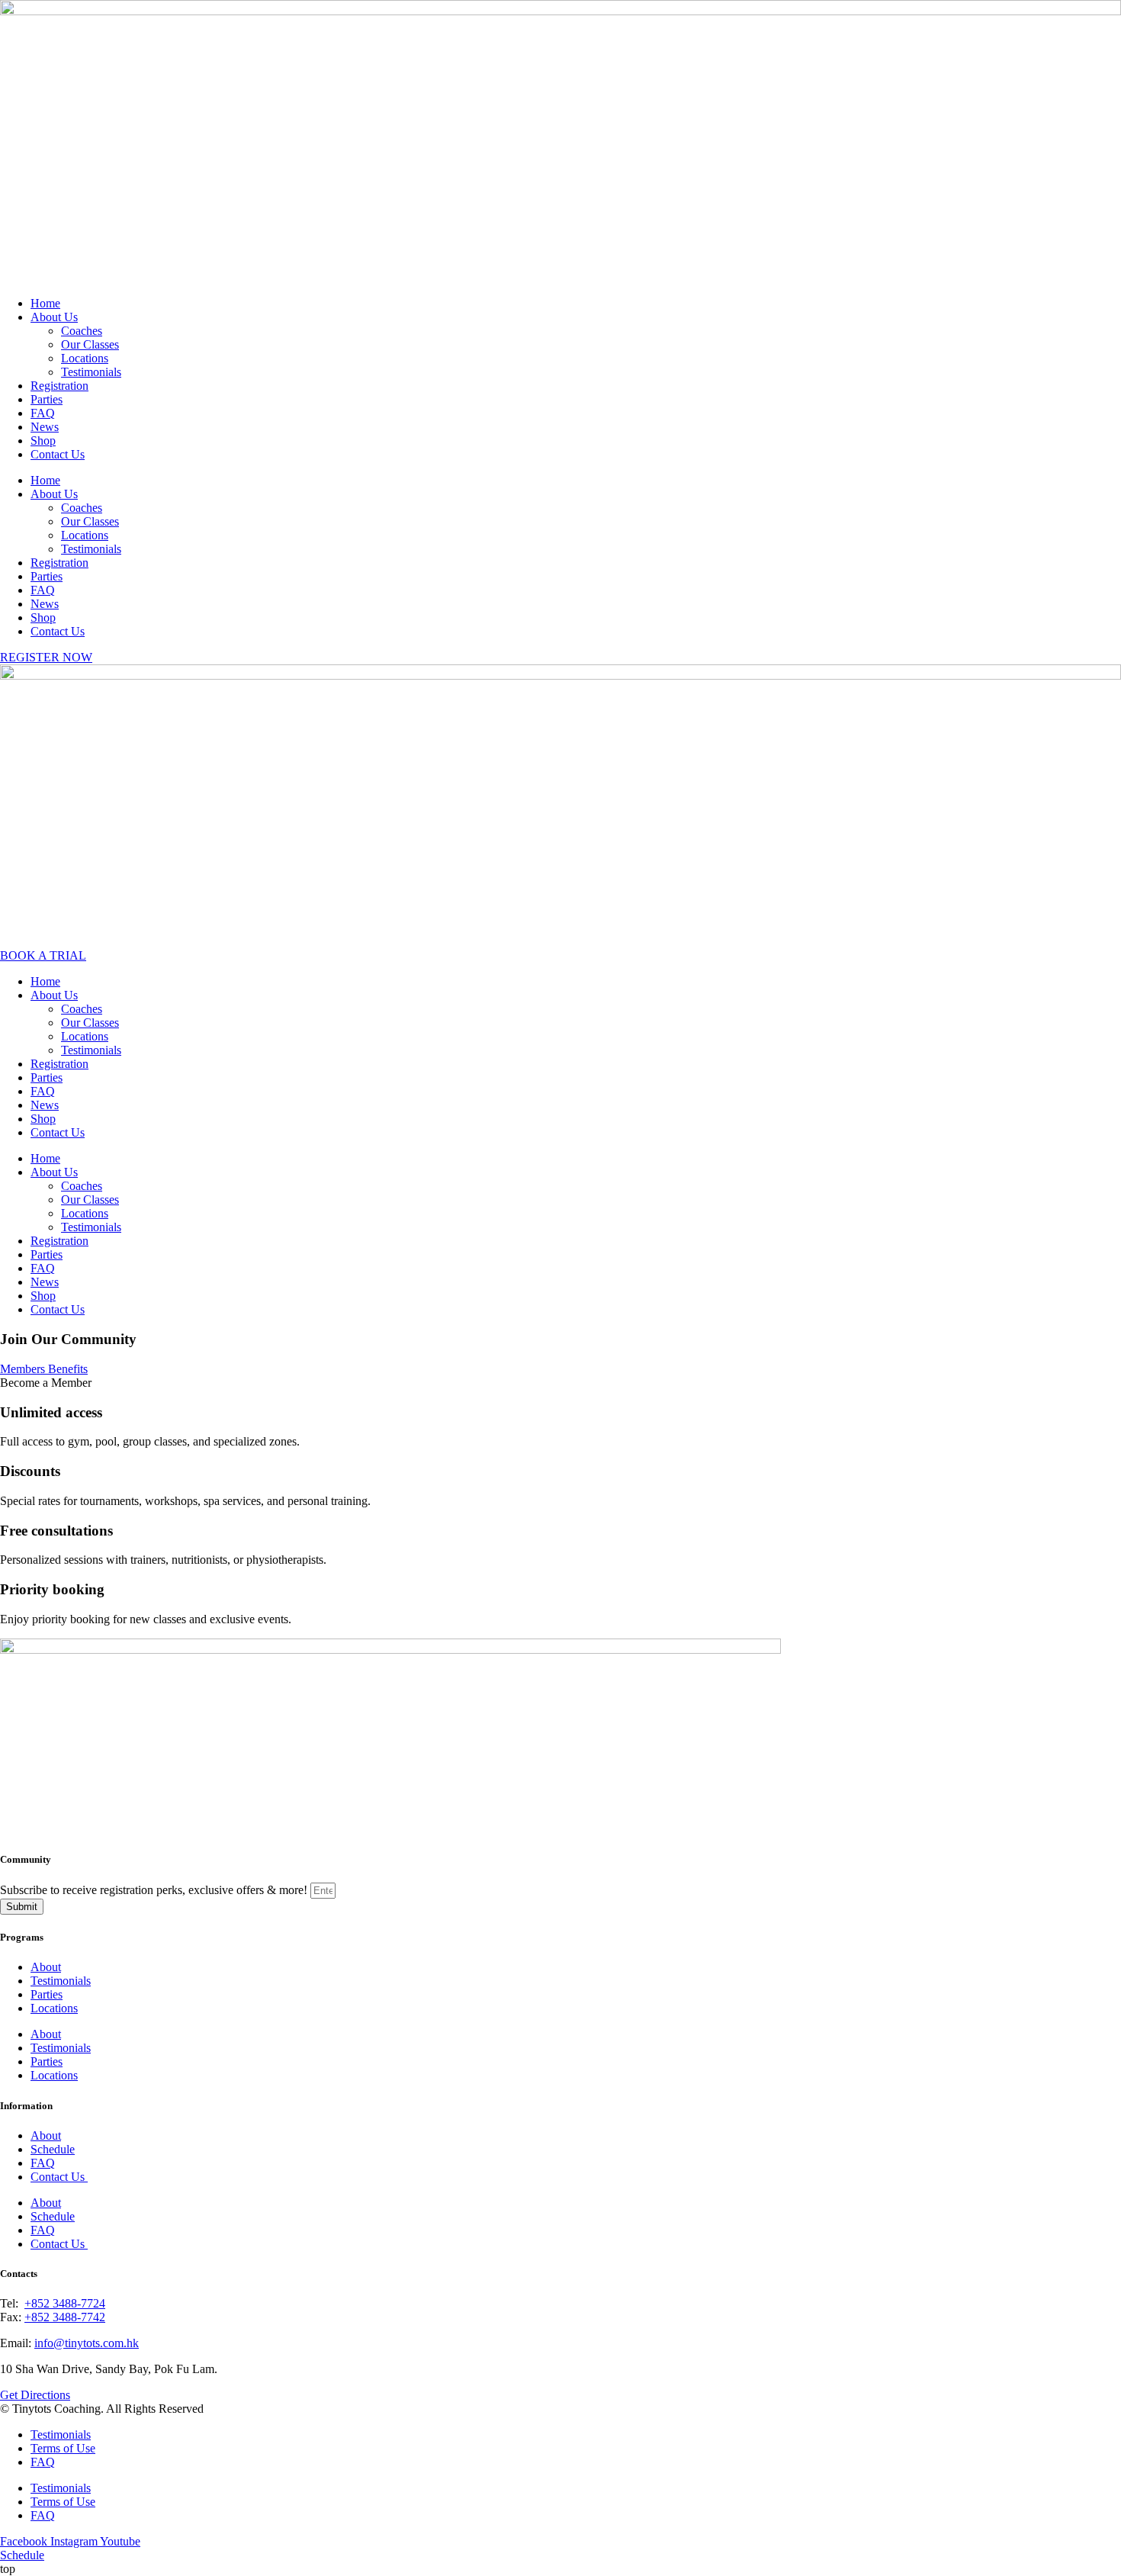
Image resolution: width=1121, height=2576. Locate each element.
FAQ (43, 413)
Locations (85, 358)
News (45, 427)
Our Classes (90, 344)
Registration (59, 386)
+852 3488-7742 (65, 2317)
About (46, 1967)
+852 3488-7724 (65, 2303)
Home (45, 303)
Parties (47, 399)
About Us (54, 317)
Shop (43, 441)
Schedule (53, 2149)
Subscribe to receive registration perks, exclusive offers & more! (155, 1890)
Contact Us (58, 454)
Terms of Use (63, 2448)
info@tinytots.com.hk (87, 2343)
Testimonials (91, 372)
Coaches (82, 331)
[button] (46, 1383)
